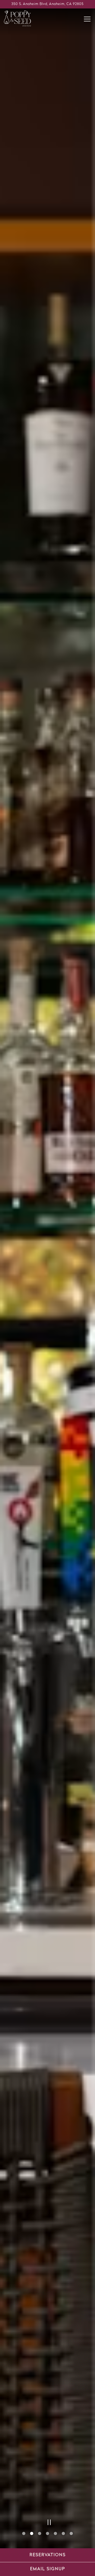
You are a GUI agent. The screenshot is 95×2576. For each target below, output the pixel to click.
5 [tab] (55, 2534)
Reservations (48, 2555)
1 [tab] (24, 2534)
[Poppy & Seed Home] (22, 19)
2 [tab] (32, 2534)
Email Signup (48, 2569)
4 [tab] (47, 2534)
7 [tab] (71, 2534)
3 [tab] (40, 2534)
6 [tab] (63, 2534)
